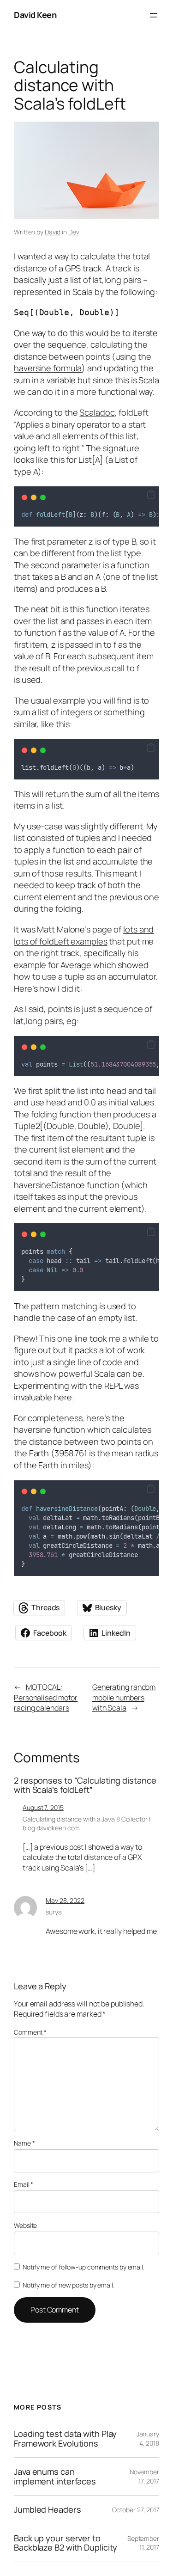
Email (24, 2184)
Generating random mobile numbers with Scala (124, 1697)
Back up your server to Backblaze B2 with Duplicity (66, 2543)
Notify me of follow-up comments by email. (84, 2267)
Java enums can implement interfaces (55, 2476)
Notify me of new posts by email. (69, 2285)
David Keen (35, 15)
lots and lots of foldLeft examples (84, 935)
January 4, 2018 (148, 2438)
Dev (74, 232)
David (53, 232)
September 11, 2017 (143, 2543)
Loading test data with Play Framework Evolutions (65, 2438)
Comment (30, 2032)
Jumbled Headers (48, 2509)
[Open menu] (154, 15)
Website (25, 2225)
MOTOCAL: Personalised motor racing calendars (46, 1697)
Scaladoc (97, 412)
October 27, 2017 (136, 2510)
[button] (151, 495)
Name (24, 2143)
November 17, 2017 (144, 2476)
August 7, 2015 (43, 1807)
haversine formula (48, 368)
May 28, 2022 (65, 1900)
